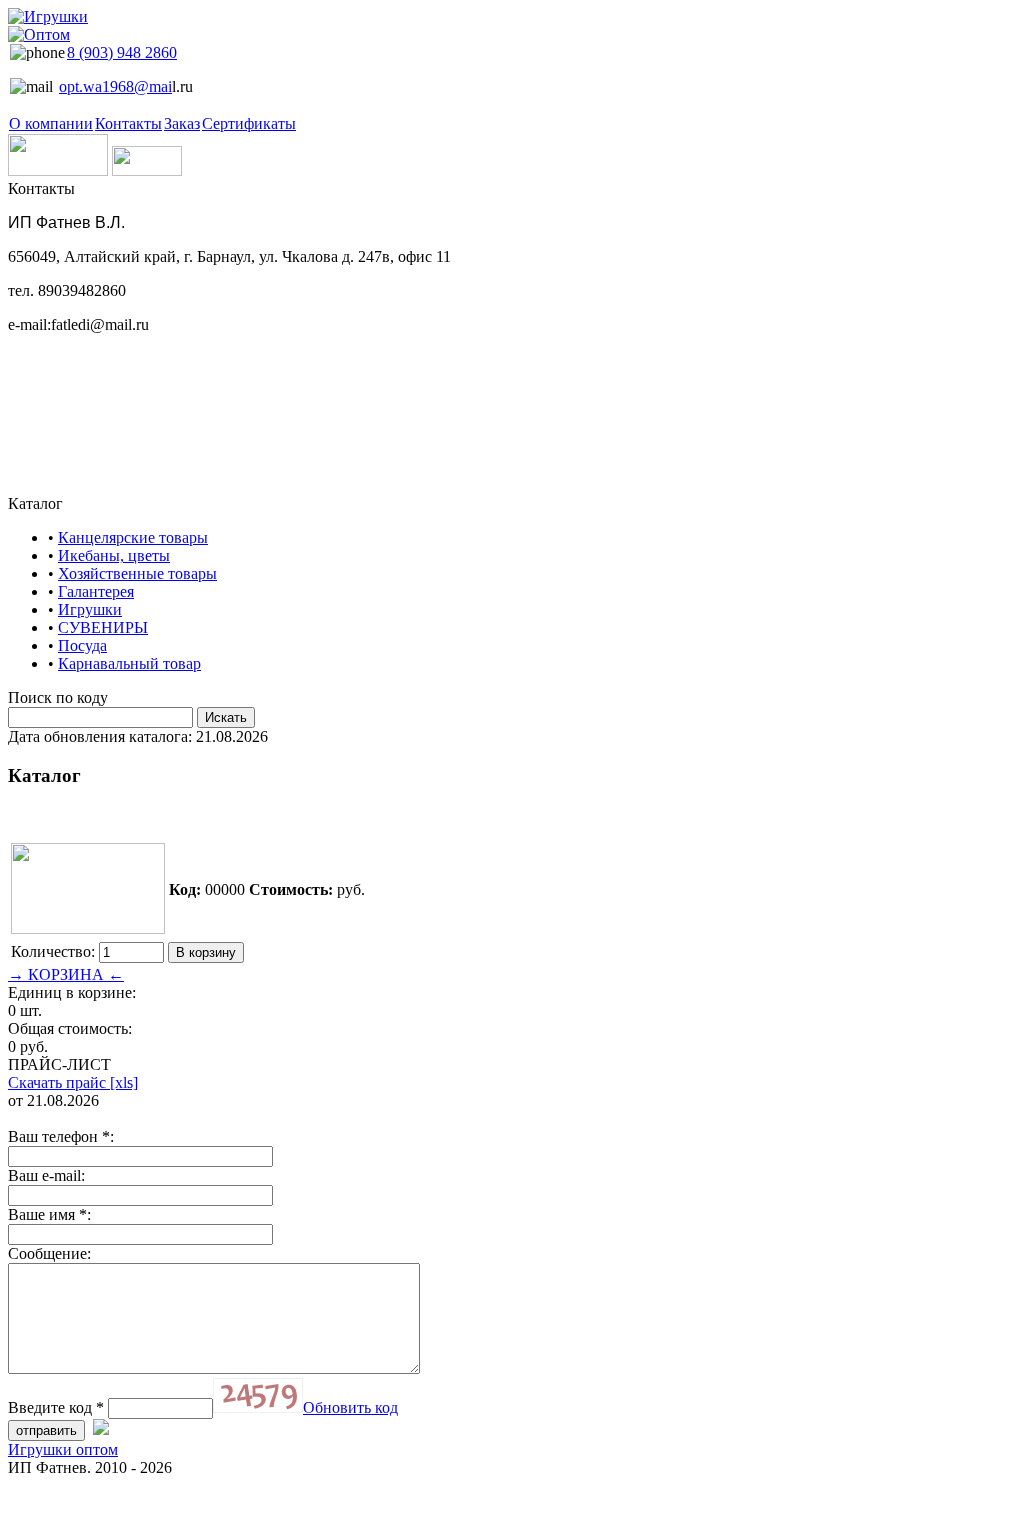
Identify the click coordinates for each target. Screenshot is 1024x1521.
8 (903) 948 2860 (122, 52)
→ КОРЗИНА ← (66, 974)
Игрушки (90, 609)
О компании (51, 123)
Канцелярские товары (133, 537)
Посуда (82, 645)
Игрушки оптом (63, 1449)
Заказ (182, 123)
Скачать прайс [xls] (73, 1082)
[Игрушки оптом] (48, 25)
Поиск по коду (58, 697)
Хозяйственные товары (137, 573)
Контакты (128, 123)
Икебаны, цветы (114, 555)
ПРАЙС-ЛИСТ (59, 1064)
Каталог (35, 503)
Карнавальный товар (129, 663)
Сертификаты (249, 123)
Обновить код (350, 1407)
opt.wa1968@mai (115, 86)
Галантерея (96, 591)
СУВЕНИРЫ (103, 627)
